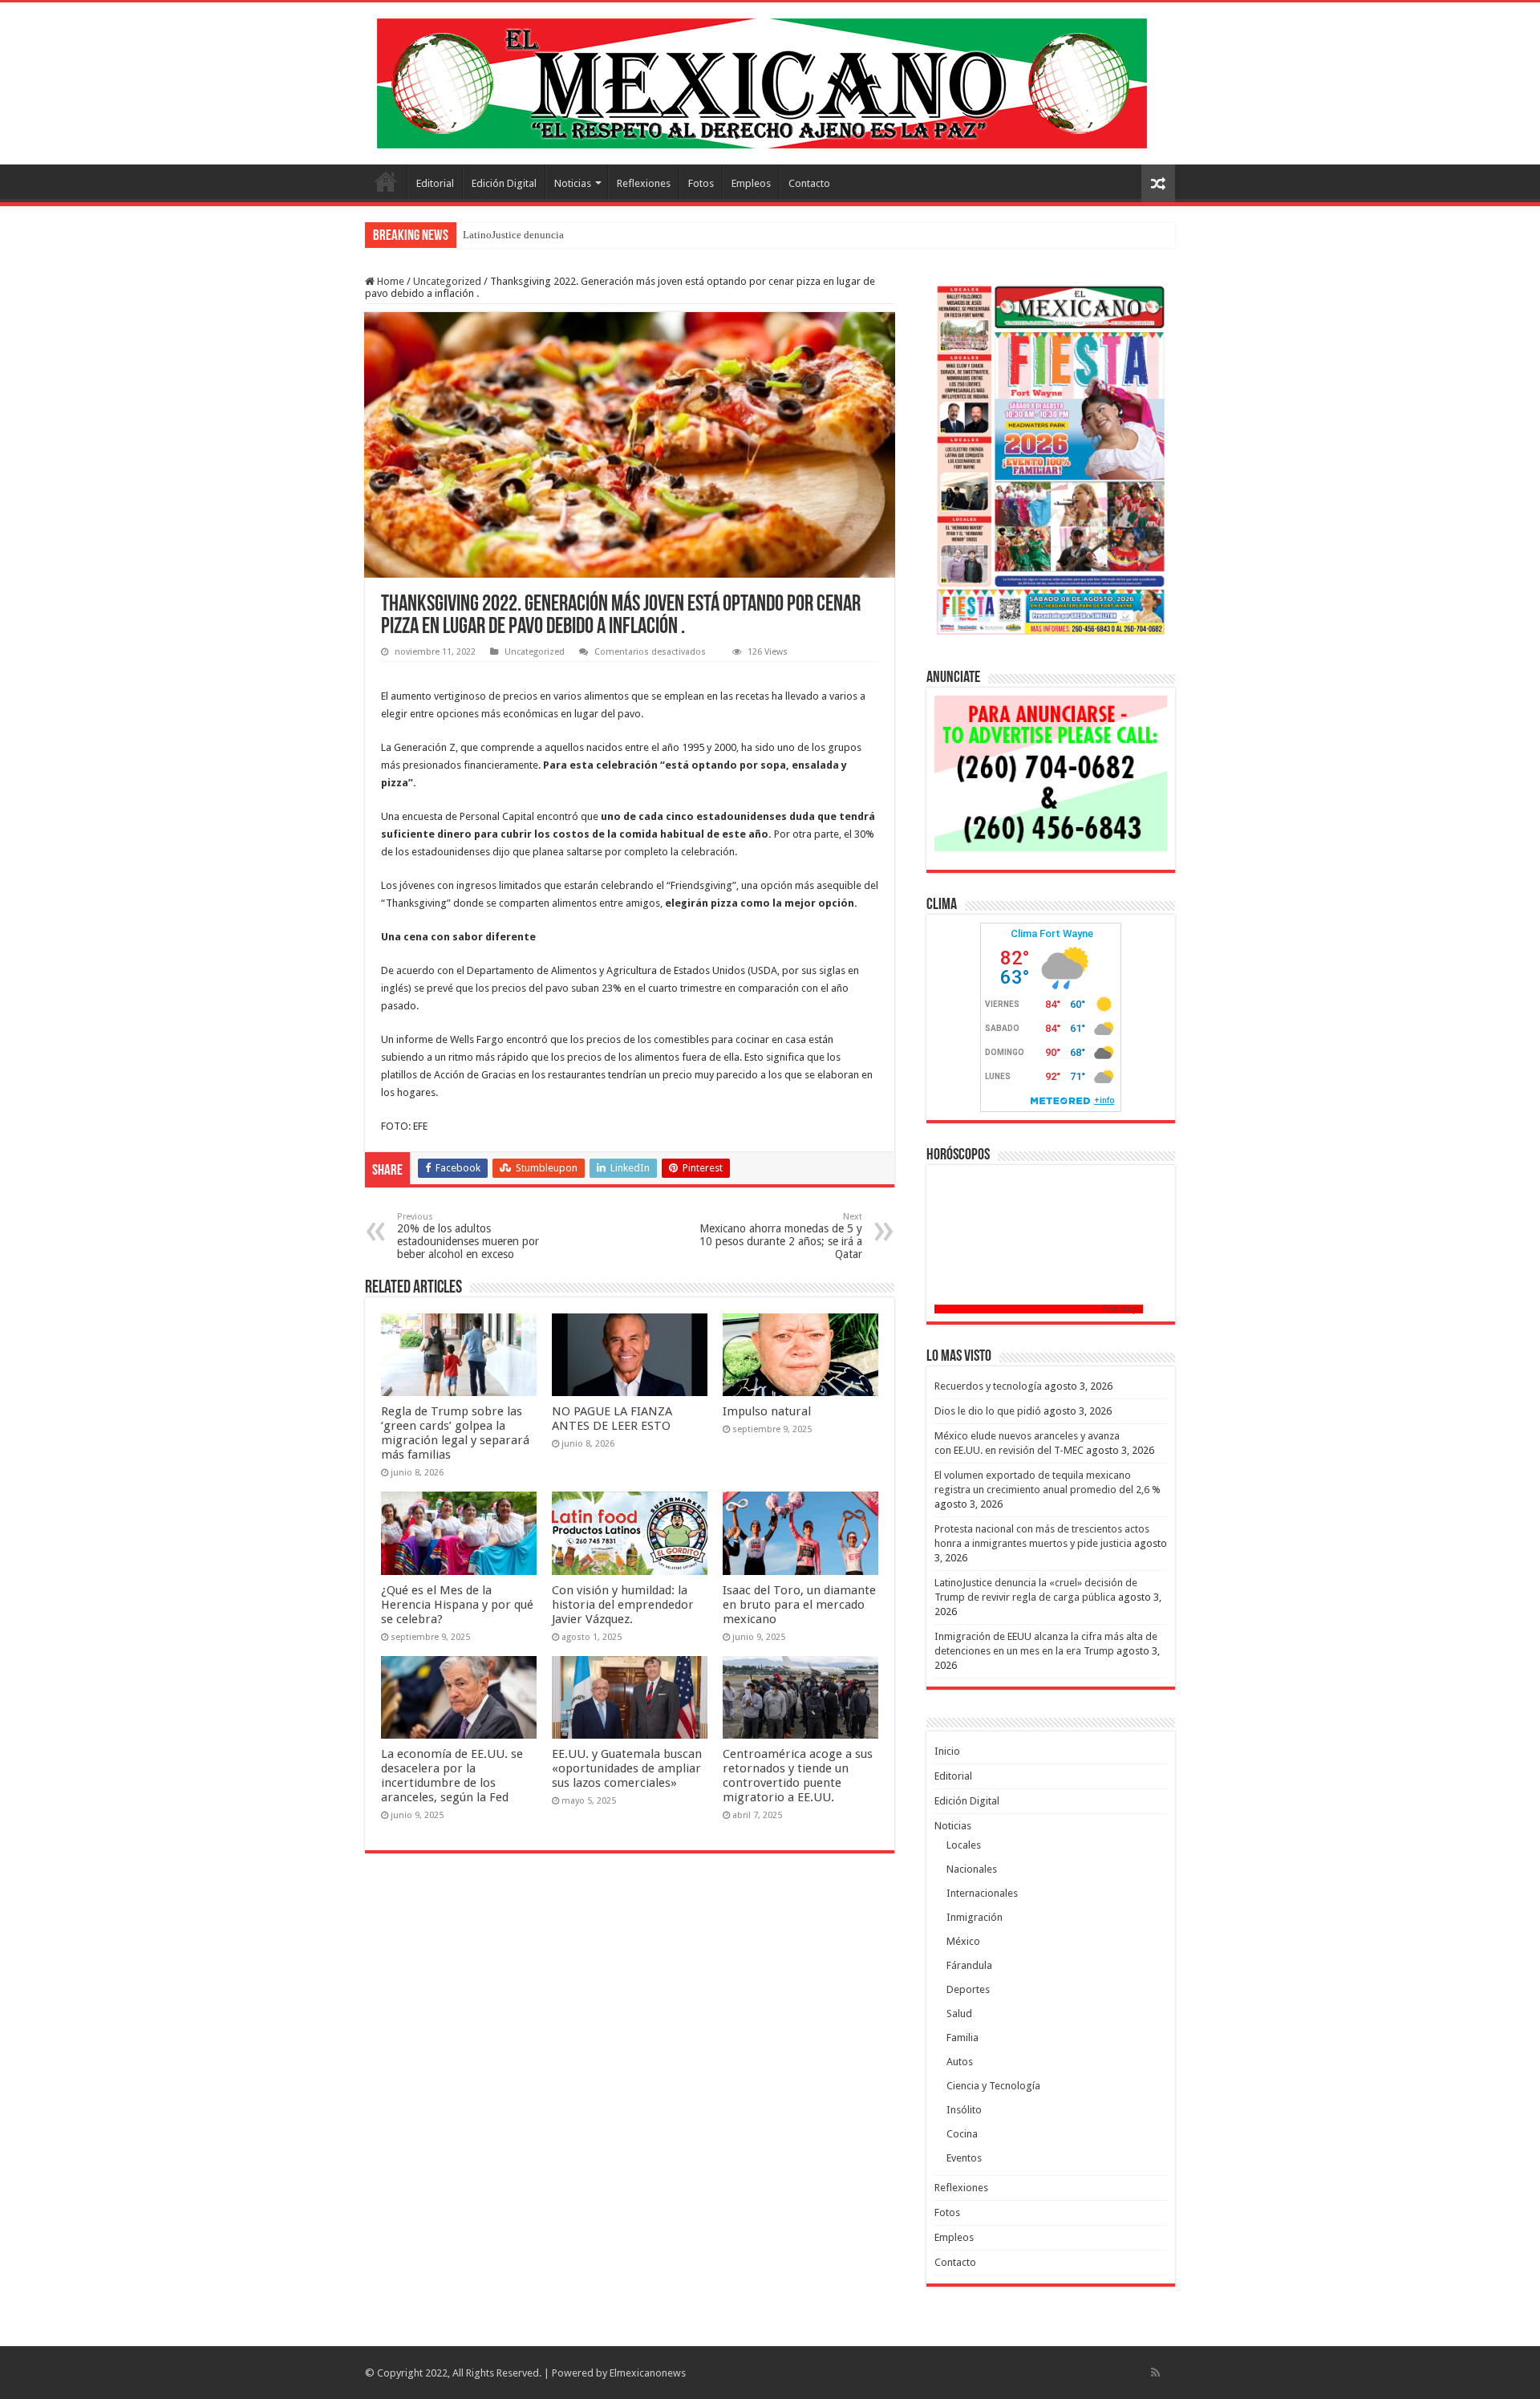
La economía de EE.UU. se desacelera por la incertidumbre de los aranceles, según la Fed (452, 1776)
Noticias (573, 183)
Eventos (964, 2158)
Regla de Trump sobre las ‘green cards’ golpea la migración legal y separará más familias (455, 1433)
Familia (962, 2038)
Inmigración (975, 1917)
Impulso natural (768, 1411)
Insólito (964, 2110)
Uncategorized (447, 281)
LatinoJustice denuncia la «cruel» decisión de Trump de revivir (600, 235)
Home (389, 281)
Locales (964, 1845)
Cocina (962, 2134)
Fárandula (969, 1965)
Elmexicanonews (648, 2373)
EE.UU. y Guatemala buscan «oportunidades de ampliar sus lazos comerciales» (627, 1768)
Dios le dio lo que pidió (988, 1411)
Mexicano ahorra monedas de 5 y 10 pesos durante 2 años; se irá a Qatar (781, 1236)
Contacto (809, 183)
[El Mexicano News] (762, 80)
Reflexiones (644, 183)
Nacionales (972, 1869)
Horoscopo (1123, 1309)
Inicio (386, 181)
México (963, 1941)
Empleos (751, 183)
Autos (960, 2062)
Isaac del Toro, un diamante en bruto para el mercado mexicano (799, 1605)
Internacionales (982, 1893)
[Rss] (1155, 2373)
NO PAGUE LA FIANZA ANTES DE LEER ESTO (612, 1419)
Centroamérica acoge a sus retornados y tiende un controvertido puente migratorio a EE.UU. (798, 1776)
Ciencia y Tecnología (993, 2086)
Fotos (701, 183)
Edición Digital (504, 183)
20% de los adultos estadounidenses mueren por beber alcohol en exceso (468, 1236)
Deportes (968, 1989)
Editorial (435, 183)
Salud (959, 2013)
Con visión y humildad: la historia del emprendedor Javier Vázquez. (623, 1605)
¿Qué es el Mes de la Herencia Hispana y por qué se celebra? (457, 1605)
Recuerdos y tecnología (988, 1386)
